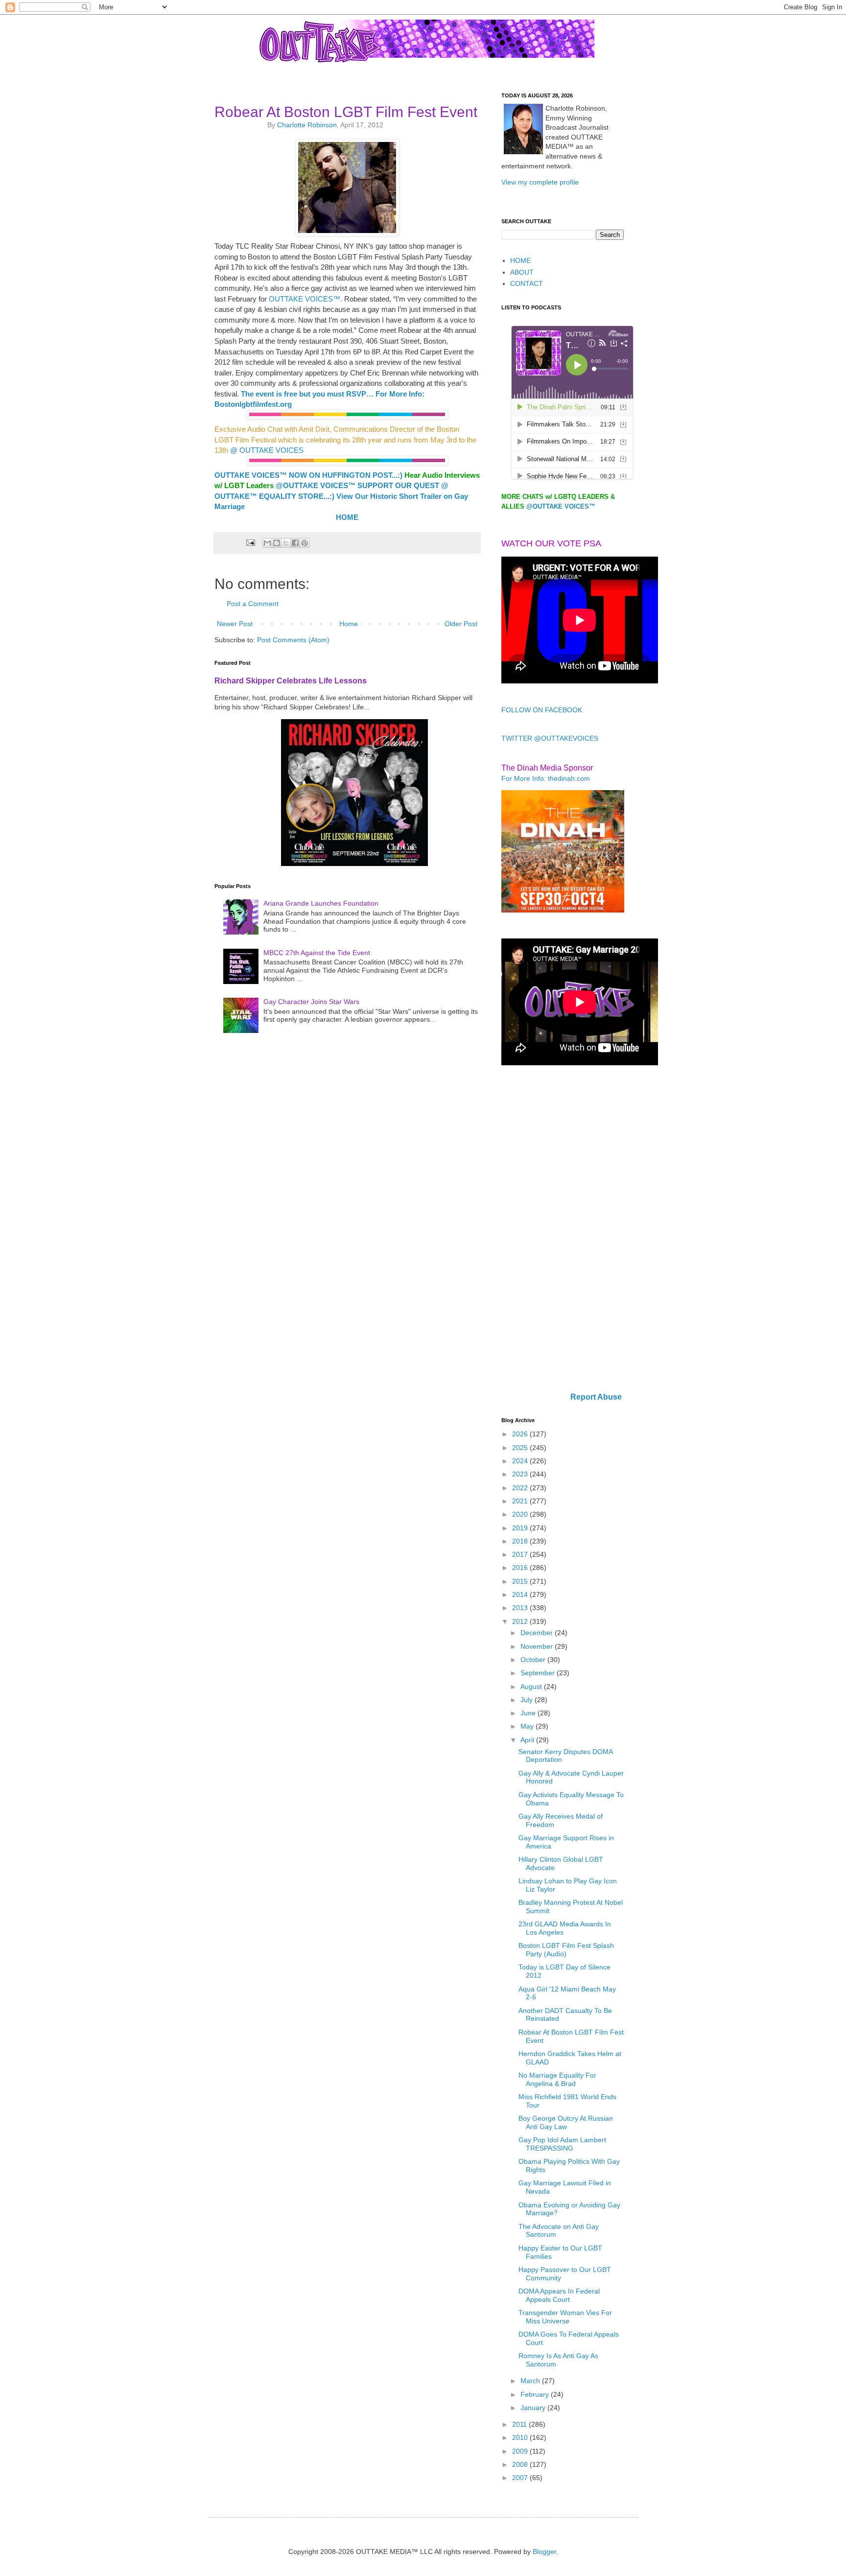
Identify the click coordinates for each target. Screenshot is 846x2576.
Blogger (544, 2552)
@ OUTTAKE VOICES (267, 450)
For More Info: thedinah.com (546, 778)
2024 (521, 1461)
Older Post (461, 624)
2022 (521, 1488)
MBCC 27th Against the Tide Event (317, 953)
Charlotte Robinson (307, 125)
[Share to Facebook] (295, 543)
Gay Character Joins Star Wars (311, 1002)
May (528, 1726)
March (531, 2381)
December (538, 1633)
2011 (520, 2424)
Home (349, 624)
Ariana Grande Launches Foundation (321, 903)
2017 (521, 1554)
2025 (521, 1448)
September (539, 1673)
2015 (521, 1581)
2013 (521, 1608)
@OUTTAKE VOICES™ (316, 485)
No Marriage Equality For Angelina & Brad (557, 2079)
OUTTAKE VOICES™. (305, 299)
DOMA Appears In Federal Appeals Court (559, 2295)
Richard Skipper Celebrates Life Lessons (291, 680)
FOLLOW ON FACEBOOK (542, 710)
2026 (521, 1434)
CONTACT (527, 283)
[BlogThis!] (277, 543)
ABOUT (522, 272)
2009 (521, 2451)
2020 (521, 1514)
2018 (521, 1541)
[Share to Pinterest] (305, 543)
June (529, 1713)
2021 (521, 1501)
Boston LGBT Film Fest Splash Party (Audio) (566, 1950)
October (534, 1660)
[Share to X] (286, 543)
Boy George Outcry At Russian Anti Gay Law (566, 2122)
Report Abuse (596, 1397)
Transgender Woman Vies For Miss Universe (565, 2317)
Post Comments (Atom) (293, 640)
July (528, 1700)
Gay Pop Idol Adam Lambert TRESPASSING (562, 2144)
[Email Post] (250, 542)
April (528, 1740)
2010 (521, 2437)
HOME (520, 260)
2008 (521, 2464)
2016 (521, 1568)
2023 (521, 1474)
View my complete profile (540, 182)
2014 (521, 1594)
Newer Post (235, 624)
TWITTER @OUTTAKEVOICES (550, 738)
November (538, 1646)
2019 (521, 1528)
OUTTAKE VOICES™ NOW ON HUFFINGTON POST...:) (308, 475)
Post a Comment (253, 604)
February (536, 2394)
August (532, 1686)
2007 (521, 2478)
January (534, 2408)
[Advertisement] (563, 1230)
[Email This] (267, 543)
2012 (521, 1621)
